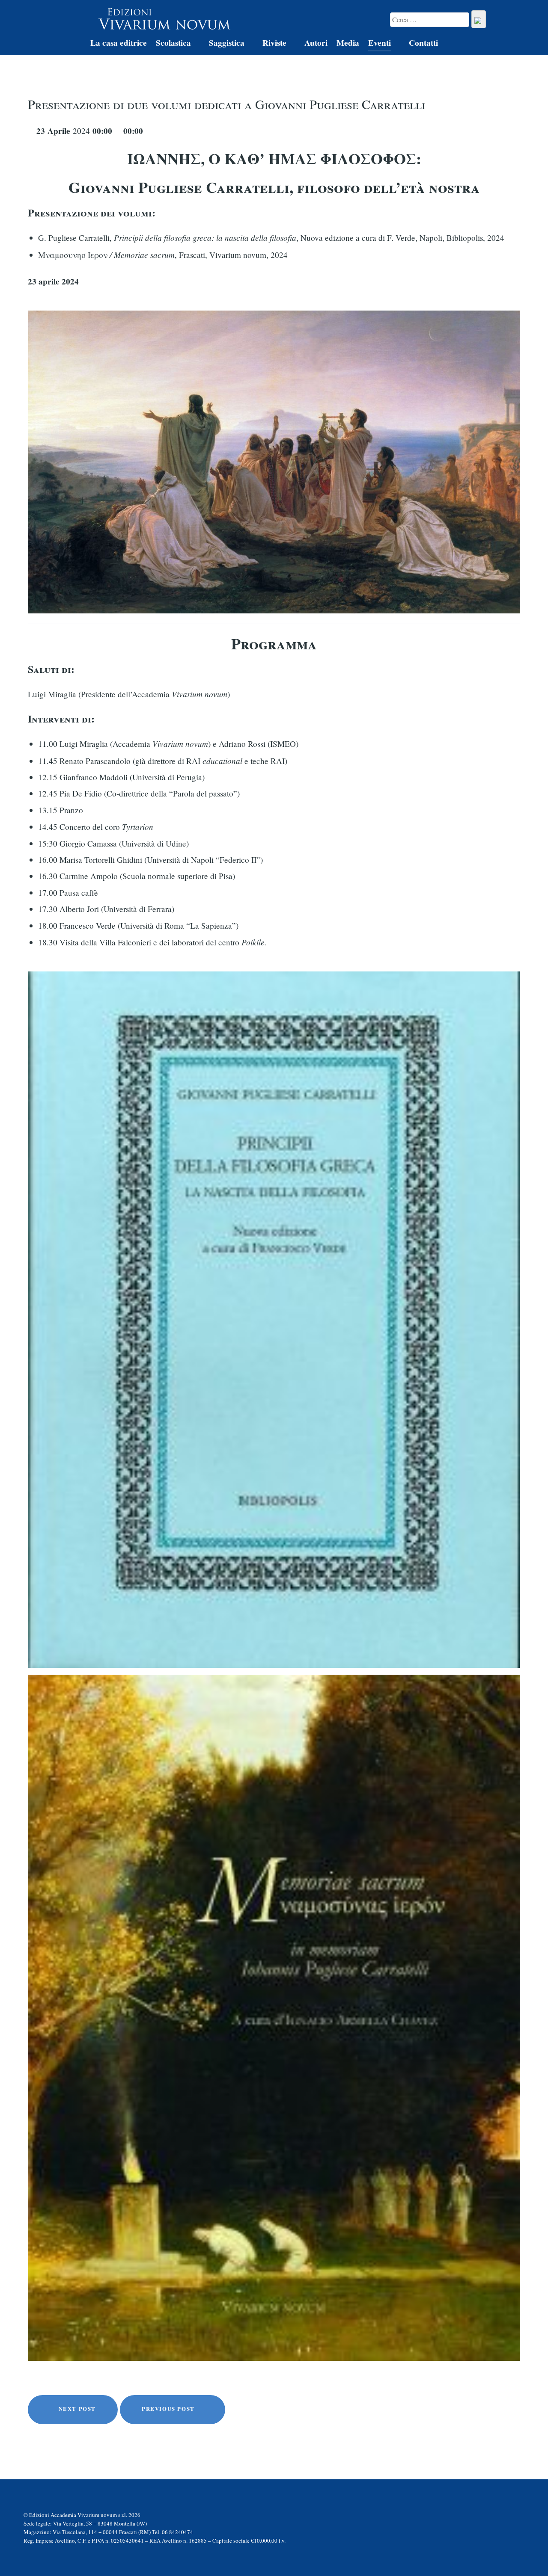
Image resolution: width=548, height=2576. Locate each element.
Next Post (76, 2409)
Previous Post (169, 2409)
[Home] (72, 44)
